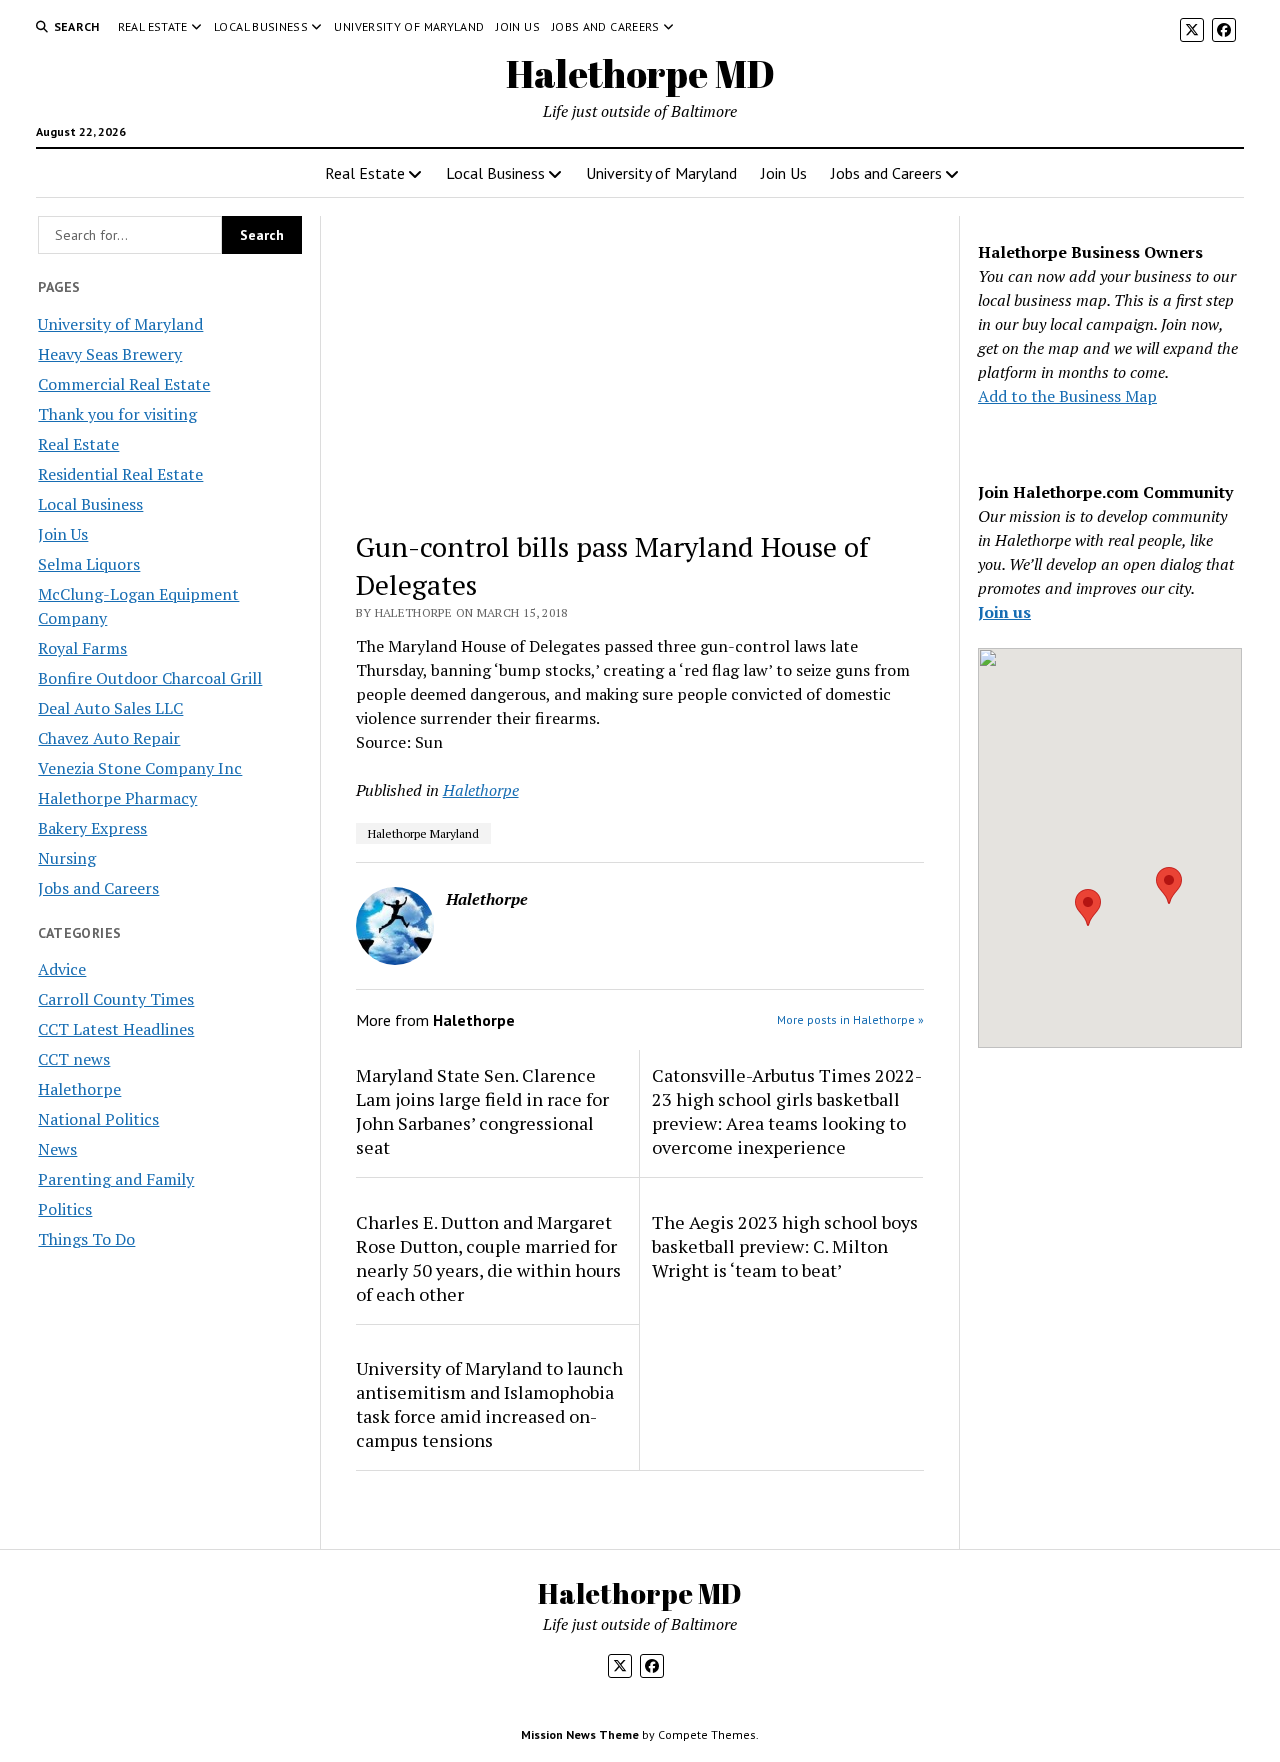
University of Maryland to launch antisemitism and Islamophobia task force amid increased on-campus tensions (489, 1404)
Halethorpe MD (640, 73)
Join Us (518, 26)
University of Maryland (409, 26)
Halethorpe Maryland (423, 833)
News (57, 1149)
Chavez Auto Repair (109, 738)
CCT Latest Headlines (116, 1029)
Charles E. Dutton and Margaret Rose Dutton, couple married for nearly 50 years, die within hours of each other (488, 1258)
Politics (65, 1209)
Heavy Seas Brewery (110, 354)
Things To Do (86, 1239)
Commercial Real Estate (124, 384)
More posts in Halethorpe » (850, 1019)
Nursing (67, 858)
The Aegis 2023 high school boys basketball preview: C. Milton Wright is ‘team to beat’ (785, 1246)
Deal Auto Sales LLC (110, 708)
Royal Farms (82, 648)
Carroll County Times (116, 999)
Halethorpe (79, 1089)
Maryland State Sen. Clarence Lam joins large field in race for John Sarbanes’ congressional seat (482, 1111)
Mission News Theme (580, 1734)
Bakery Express (92, 828)
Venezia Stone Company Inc (140, 768)
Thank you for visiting (117, 414)
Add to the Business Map (1067, 396)
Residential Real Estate (120, 474)
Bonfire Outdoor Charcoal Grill (150, 678)
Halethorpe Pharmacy (117, 798)
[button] (1088, 907)
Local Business (261, 26)
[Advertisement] (640, 364)
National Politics (98, 1119)
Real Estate (153, 26)
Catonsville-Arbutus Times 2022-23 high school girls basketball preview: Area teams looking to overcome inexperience (787, 1111)
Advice (62, 969)
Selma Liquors (89, 564)
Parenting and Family (116, 1179)
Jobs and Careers (606, 26)
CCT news (74, 1059)
